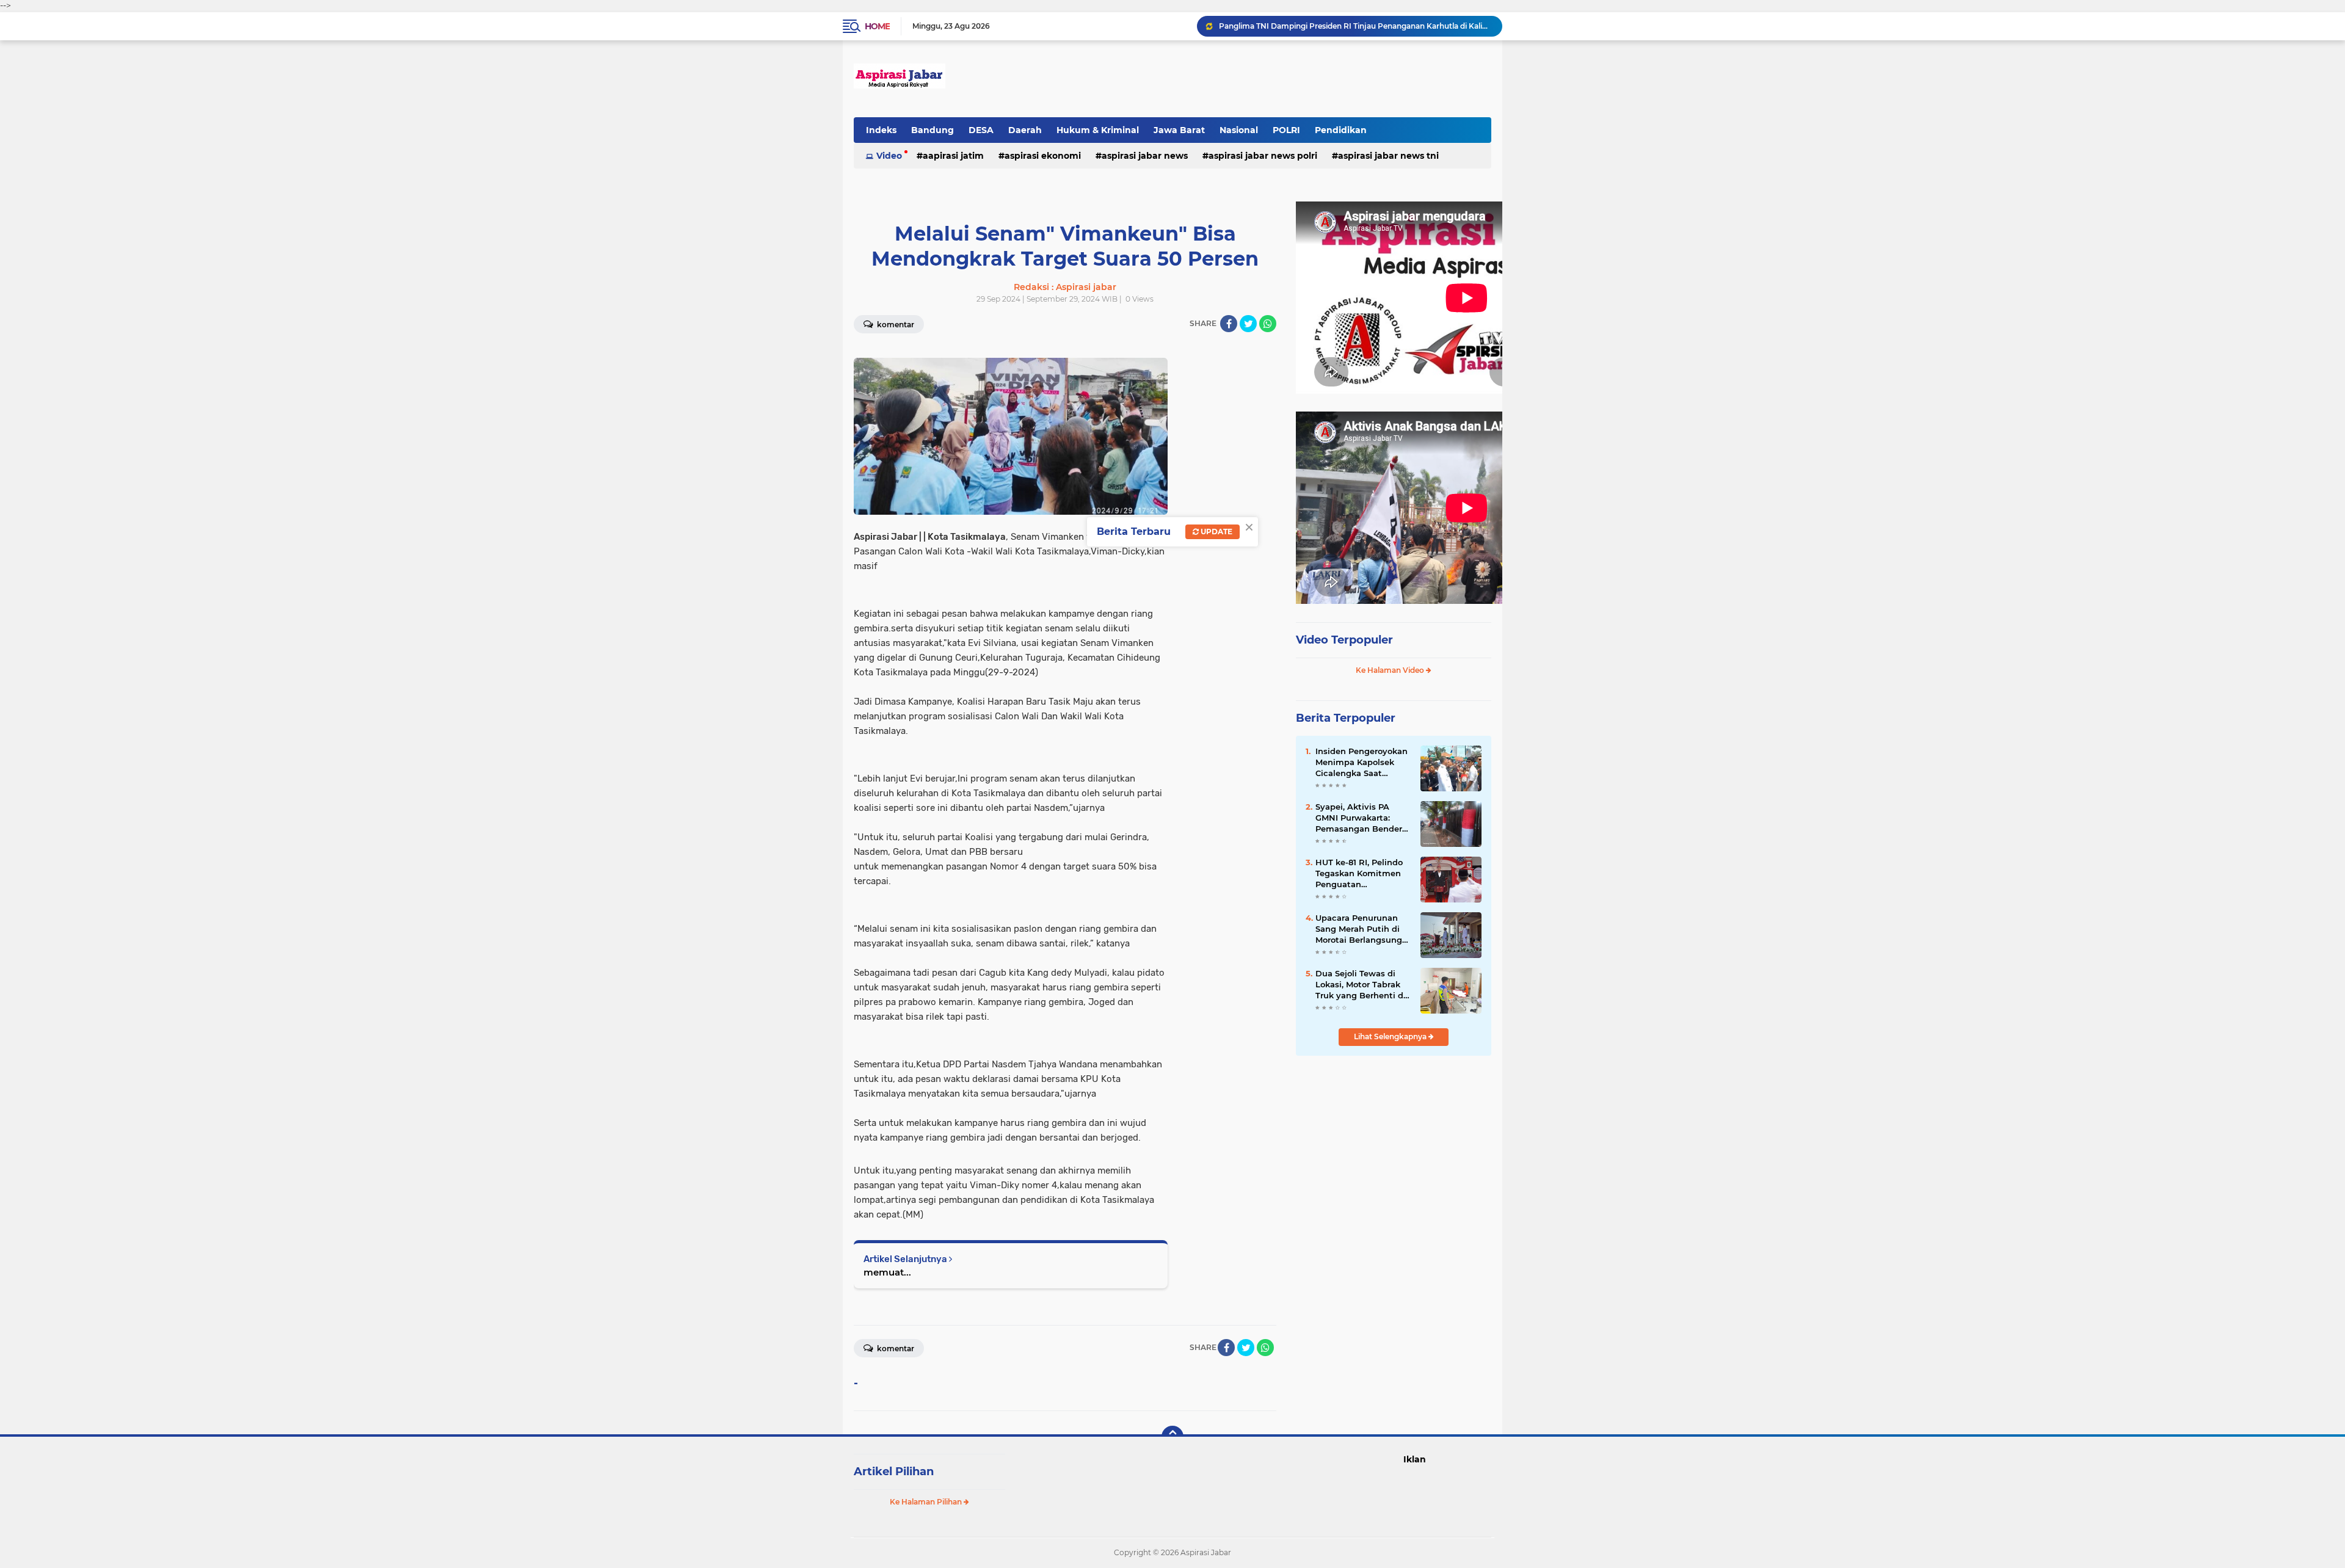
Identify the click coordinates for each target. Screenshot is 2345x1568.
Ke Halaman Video (1391, 670)
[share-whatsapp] (1268, 324)
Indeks (881, 130)
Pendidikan (1341, 130)
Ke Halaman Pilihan (927, 1502)
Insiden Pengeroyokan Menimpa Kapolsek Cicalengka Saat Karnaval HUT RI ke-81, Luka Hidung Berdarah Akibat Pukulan (1362, 763)
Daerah (1025, 130)
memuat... (887, 1272)
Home (877, 26)
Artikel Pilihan (894, 1472)
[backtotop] (1172, 1437)
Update (1216, 532)
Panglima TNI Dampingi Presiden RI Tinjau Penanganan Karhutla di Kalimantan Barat (1355, 26)
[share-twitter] (1248, 324)
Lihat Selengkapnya (1391, 1036)
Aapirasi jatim (953, 156)
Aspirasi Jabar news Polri (1263, 156)
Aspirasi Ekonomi (1043, 156)
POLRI (1286, 130)
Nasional (1239, 130)
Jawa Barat (1179, 130)
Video (889, 156)
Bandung (933, 130)
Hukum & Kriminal (1098, 130)
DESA (981, 130)
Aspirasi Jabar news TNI (1388, 156)
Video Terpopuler (1344, 640)
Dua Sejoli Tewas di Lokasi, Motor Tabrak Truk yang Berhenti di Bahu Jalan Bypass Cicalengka (1361, 985)
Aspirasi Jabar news (1145, 156)
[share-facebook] (1229, 324)
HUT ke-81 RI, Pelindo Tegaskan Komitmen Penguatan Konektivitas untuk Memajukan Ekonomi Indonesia (1359, 874)
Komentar (895, 325)
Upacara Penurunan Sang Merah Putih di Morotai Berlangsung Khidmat (1359, 929)
